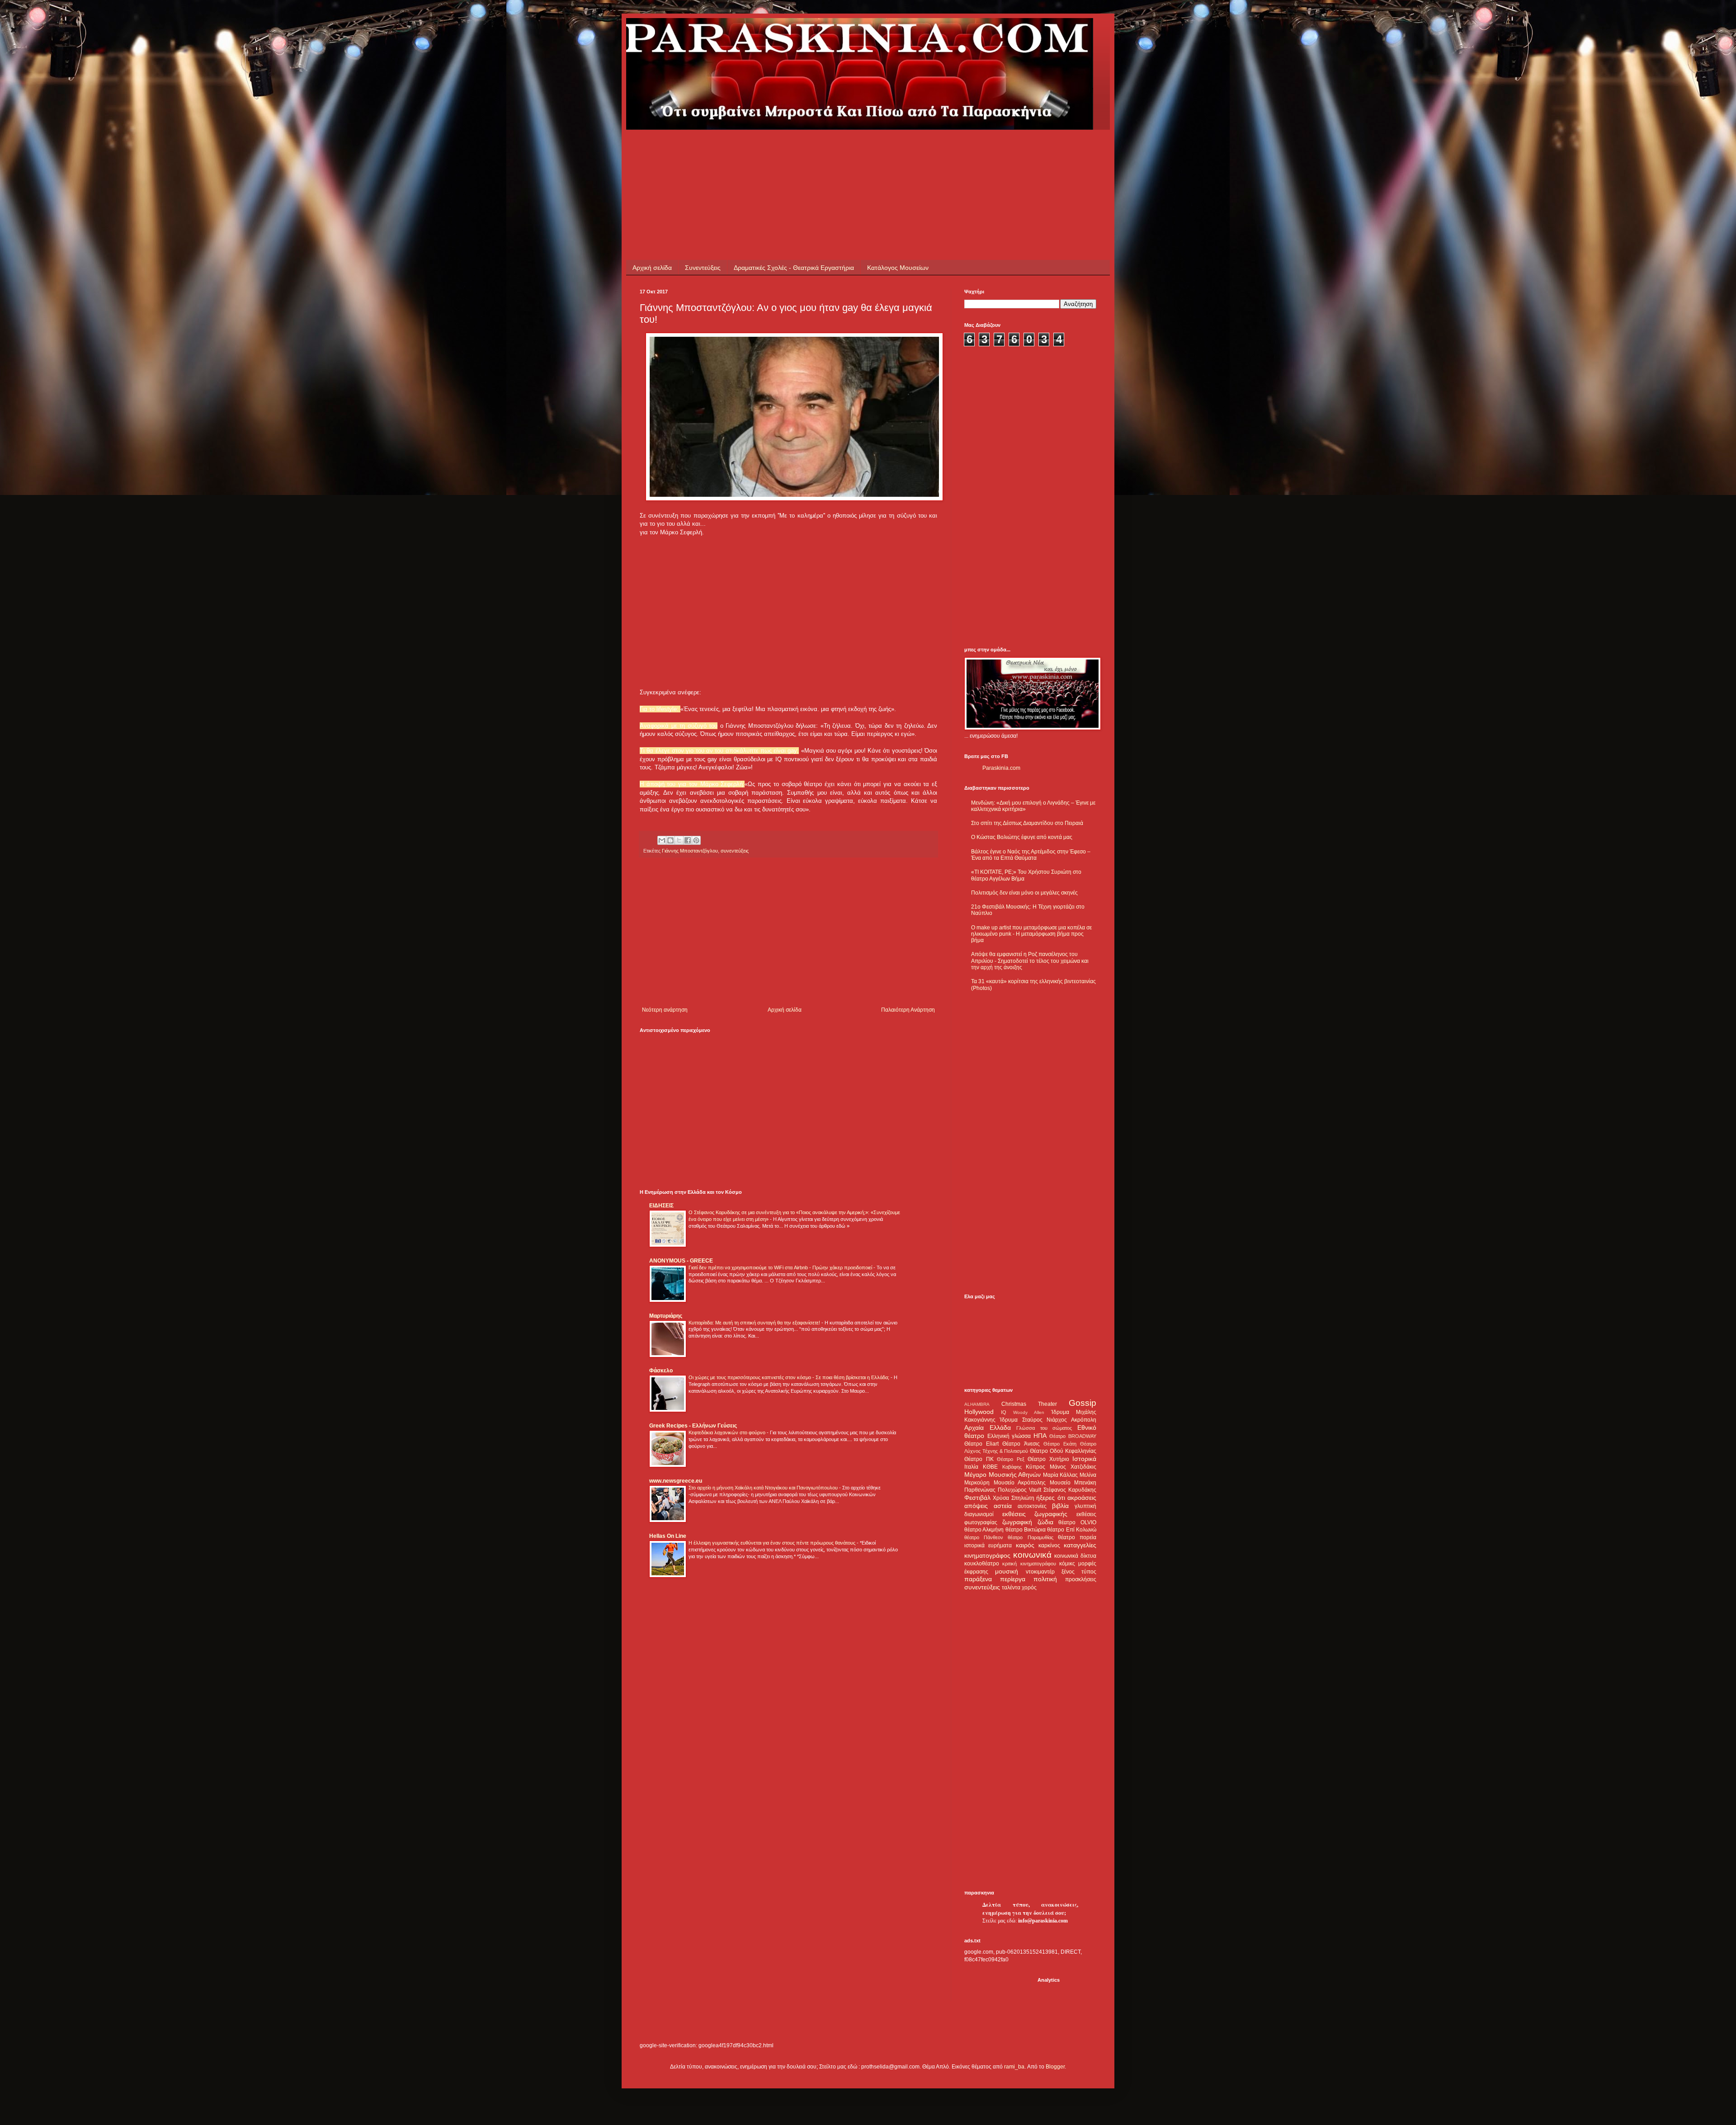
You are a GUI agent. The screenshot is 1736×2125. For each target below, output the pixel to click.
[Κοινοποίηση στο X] (679, 840)
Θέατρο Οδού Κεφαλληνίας (1063, 1451)
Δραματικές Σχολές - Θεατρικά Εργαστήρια (794, 268)
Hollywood (979, 1412)
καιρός (1025, 1545)
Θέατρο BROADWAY (1073, 1436)
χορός (1029, 1588)
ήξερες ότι (1050, 1498)
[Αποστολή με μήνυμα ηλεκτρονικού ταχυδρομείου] (662, 840)
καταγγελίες (1080, 1545)
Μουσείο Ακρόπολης (1020, 1483)
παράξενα (978, 1579)
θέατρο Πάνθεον (984, 1537)
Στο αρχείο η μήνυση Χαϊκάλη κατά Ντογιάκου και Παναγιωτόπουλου (764, 1488)
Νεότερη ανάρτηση (665, 1010)
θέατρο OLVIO (1077, 1522)
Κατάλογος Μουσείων (898, 268)
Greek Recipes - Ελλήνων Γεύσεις (693, 1426)
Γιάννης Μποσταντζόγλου (690, 851)
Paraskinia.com (1001, 768)
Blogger (1055, 2067)
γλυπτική (1085, 1506)
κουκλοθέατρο (982, 1564)
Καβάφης (1012, 1467)
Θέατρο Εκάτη (1060, 1444)
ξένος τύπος (1079, 1572)
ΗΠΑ (1040, 1436)
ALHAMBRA (977, 1404)
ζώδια (1045, 1522)
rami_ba (1014, 2067)
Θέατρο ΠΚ (979, 1459)
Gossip (1083, 1403)
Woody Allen (1029, 1412)
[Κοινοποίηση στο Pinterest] (696, 840)
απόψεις (976, 1506)
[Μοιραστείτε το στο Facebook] (688, 840)
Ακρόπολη (1084, 1420)
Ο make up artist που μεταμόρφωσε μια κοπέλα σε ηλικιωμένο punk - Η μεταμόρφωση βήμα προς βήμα (1031, 934)
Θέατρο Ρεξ (1011, 1459)
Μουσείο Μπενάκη (1073, 1483)
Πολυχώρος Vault (1019, 1490)
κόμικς (1067, 1564)
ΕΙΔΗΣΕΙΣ (661, 1206)
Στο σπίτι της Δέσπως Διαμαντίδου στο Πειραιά (1027, 823)
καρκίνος (1049, 1545)
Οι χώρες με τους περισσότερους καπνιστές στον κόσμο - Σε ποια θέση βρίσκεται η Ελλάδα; (790, 1377)
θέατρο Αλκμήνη (984, 1530)
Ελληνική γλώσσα (1009, 1436)
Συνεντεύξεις (703, 268)
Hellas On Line (668, 1536)
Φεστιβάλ (977, 1498)
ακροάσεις (1082, 1498)
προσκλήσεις (1081, 1579)
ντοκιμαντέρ (1040, 1572)
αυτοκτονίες (1032, 1506)
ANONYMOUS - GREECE (681, 1261)
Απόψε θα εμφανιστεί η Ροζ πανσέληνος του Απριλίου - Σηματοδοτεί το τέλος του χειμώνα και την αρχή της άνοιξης (1030, 961)
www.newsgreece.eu (676, 1481)
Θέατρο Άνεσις (1021, 1444)
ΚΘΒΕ (990, 1467)
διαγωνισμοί (979, 1514)
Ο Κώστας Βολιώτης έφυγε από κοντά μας (1022, 837)
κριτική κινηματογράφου (1029, 1564)
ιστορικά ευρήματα (988, 1545)
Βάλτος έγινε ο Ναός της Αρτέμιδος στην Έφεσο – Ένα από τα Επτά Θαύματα (1031, 855)
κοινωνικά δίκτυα (1075, 1556)
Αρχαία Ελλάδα (988, 1428)
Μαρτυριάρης (666, 1316)
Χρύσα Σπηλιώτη (1013, 1498)
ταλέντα (1011, 1588)
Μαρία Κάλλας (1061, 1475)
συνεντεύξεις (735, 851)
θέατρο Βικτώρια (1026, 1530)
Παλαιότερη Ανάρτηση (908, 1010)
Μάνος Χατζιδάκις (1073, 1467)
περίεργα (1013, 1579)
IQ (1004, 1412)
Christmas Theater (1029, 1404)
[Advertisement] (804, 150)
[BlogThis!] (670, 840)
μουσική (1007, 1571)
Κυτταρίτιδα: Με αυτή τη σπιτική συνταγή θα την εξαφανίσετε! (755, 1323)
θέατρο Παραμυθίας (1030, 1537)
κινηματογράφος (987, 1555)
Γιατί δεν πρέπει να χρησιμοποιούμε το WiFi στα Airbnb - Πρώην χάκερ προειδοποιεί (781, 1267)
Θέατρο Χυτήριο (1048, 1459)
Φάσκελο (661, 1371)
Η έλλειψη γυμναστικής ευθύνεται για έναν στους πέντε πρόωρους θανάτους (773, 1543)
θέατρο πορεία (1077, 1537)
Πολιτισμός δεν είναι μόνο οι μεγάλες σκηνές (1024, 893)
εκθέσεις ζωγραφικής (1035, 1514)
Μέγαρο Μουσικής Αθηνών (1002, 1475)
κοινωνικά (1032, 1555)
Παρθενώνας (980, 1490)
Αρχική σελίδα (652, 268)
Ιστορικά (1084, 1459)
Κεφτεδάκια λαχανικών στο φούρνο (728, 1432)
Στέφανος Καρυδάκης (1070, 1490)
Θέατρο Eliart (981, 1444)
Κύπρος (1035, 1467)
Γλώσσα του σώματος (1044, 1428)
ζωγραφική (1017, 1522)
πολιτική (1045, 1579)
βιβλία (1060, 1506)
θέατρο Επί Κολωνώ (1072, 1530)
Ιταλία (971, 1467)
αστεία (1003, 1506)
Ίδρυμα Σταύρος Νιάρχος (1033, 1420)
